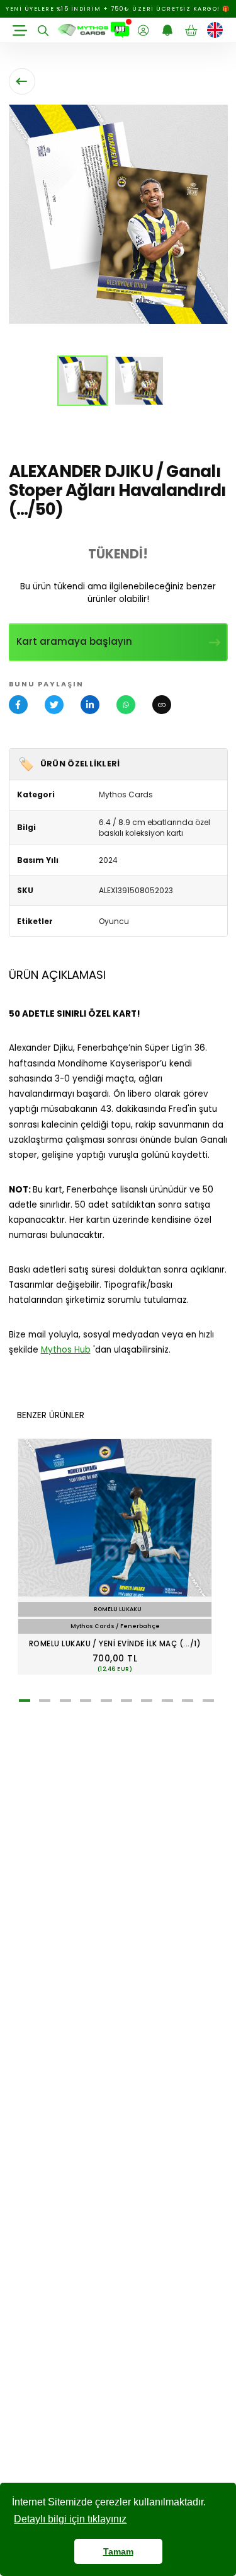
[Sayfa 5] (106, 1701)
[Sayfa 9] (188, 1701)
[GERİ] (22, 81)
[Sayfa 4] (86, 1701)
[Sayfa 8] (167, 1701)
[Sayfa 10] (208, 1701)
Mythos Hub (66, 1350)
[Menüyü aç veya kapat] (20, 30)
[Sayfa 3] (65, 1701)
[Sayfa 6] (126, 1701)
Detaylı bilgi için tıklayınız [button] (70, 2519)
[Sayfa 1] (25, 1701)
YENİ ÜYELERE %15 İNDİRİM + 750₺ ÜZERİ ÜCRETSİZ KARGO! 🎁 (118, 9)
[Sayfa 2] (45, 1701)
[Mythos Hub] (120, 30)
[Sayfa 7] (147, 1701)
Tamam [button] (118, 2551)
